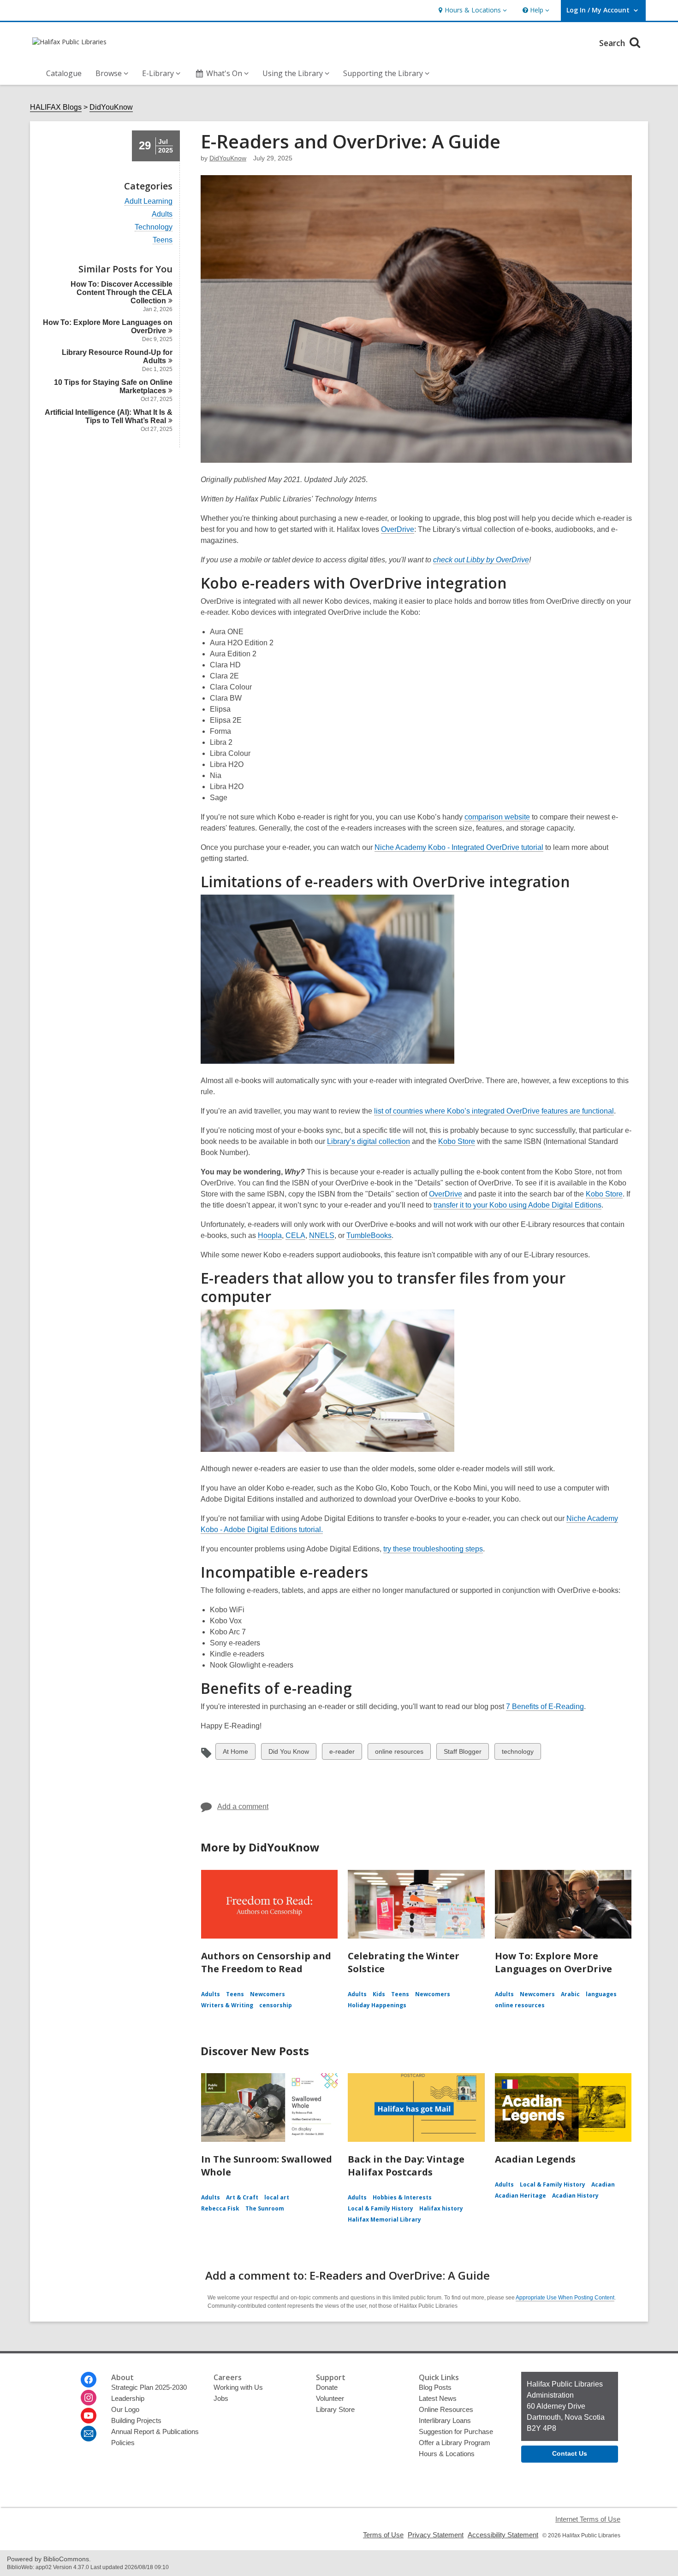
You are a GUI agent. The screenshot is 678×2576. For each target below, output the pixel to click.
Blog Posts (435, 2387)
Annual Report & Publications (155, 2432)
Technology (154, 227)
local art (277, 2197)
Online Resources (446, 2409)
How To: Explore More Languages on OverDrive (553, 1962)
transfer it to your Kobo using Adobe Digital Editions (517, 1205)
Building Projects (136, 2420)
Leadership (128, 2398)
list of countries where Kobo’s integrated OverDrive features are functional (494, 1111)
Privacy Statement (436, 2535)
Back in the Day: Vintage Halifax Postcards (406, 2166)
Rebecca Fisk (220, 2208)
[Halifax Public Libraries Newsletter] (89, 2434)
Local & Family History (381, 2208)
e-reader (342, 1754)
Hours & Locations (447, 2454)
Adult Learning (149, 201)
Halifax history (441, 2208)
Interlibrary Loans (445, 2420)
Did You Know (288, 1754)
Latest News (438, 2398)
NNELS (322, 1235)
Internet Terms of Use (588, 2519)
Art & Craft (242, 2197)
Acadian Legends (535, 2159)
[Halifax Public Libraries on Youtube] (89, 2416)
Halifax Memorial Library (384, 2219)
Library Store (335, 2409)
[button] (472, 10)
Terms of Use (383, 2535)
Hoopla (270, 1235)
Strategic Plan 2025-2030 (149, 2387)
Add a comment (243, 1807)
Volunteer (330, 2398)
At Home (235, 1754)
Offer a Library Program (455, 2443)
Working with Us (238, 2387)
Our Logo (125, 2409)
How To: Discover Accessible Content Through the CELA (122, 292)
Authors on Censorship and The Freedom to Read (266, 1962)
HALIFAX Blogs (56, 107)
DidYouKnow (111, 107)
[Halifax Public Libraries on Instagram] (89, 2398)
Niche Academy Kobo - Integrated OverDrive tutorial (459, 848)
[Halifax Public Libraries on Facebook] (89, 2380)
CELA (295, 1235)
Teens (163, 240)
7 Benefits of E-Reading (545, 1707)
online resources (399, 1754)
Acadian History (575, 2196)
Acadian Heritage (520, 2196)
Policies (123, 2443)
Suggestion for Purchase (456, 2432)
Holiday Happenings (377, 2005)
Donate (327, 2387)
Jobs (221, 2398)
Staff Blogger (462, 1754)
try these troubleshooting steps (433, 1549)
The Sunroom (265, 2208)
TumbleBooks (369, 1235)
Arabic (570, 1994)
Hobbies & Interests (402, 2197)
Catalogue (64, 73)
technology (517, 1754)
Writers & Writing (227, 2005)
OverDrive (398, 529)
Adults (162, 214)
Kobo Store (457, 1142)
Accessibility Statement (503, 2535)
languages (601, 1994)
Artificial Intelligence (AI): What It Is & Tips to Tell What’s (109, 416)
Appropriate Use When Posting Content (565, 2298)
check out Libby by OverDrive (481, 560)
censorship (276, 2005)
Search (613, 43)
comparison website (497, 817)
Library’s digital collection (369, 1142)
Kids (379, 1994)
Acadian (603, 2184)
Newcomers (268, 1994)
